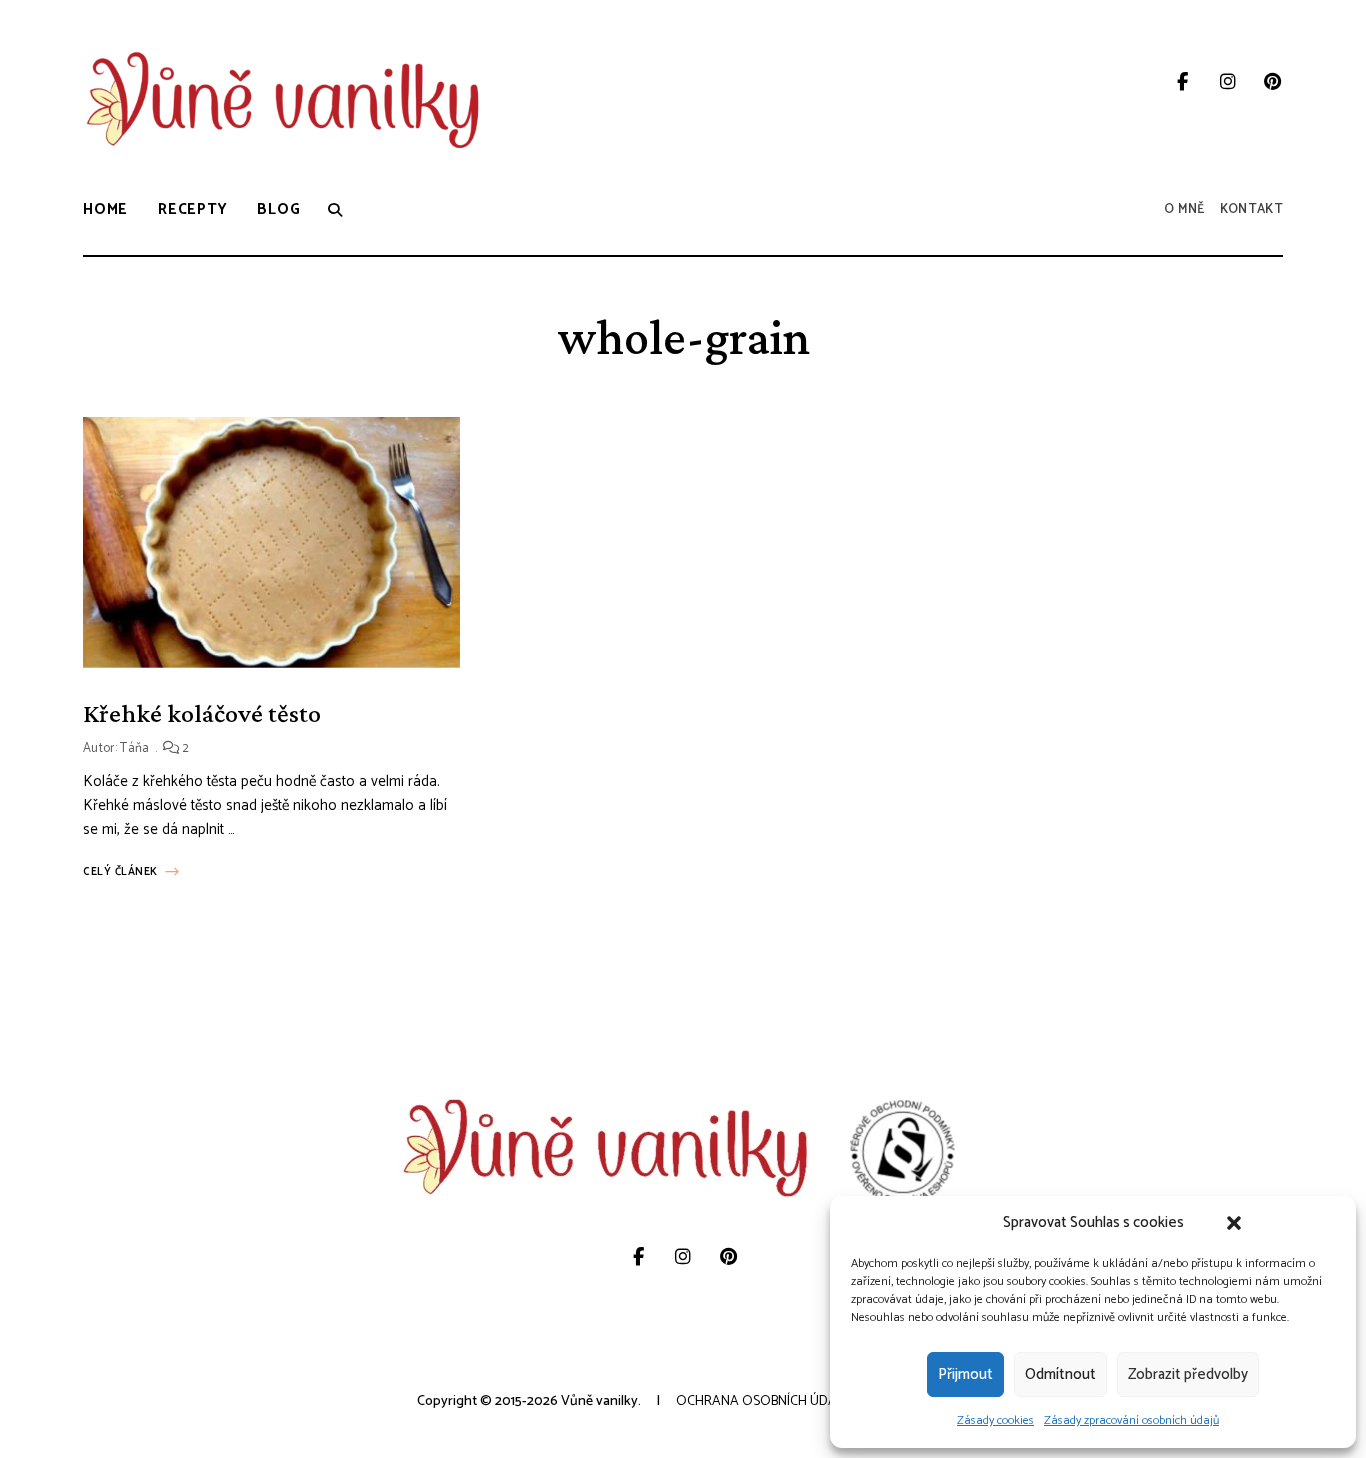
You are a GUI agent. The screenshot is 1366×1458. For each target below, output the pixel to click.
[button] (1234, 1223)
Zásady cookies (995, 1420)
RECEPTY (192, 209)
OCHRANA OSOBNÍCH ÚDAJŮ (763, 1401)
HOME (105, 209)
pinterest (1272, 82)
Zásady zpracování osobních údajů (1131, 1420)
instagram (1227, 82)
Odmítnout (1060, 1374)
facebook (1182, 82)
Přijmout (965, 1374)
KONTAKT (1251, 209)
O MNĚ (1184, 209)
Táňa (134, 748)
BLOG (278, 209)
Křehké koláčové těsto (202, 713)
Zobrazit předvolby (1188, 1374)
